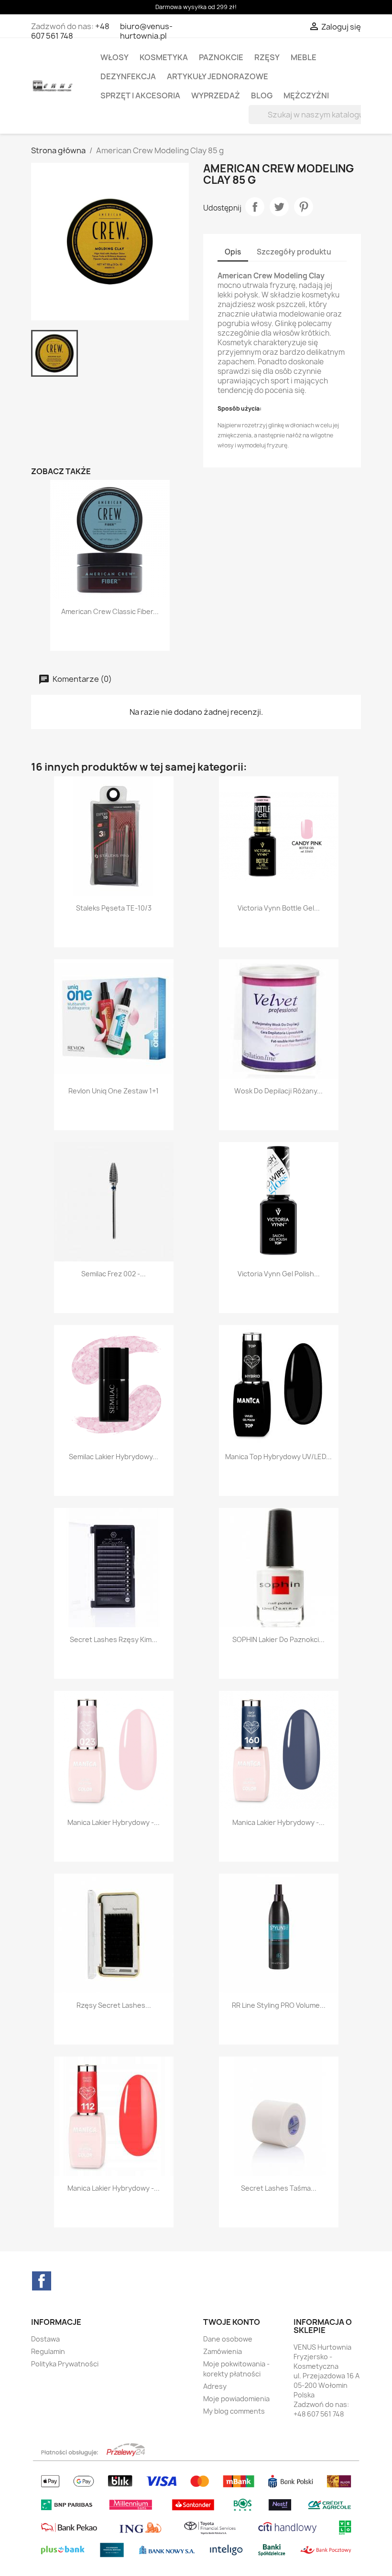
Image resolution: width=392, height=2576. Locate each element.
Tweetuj (279, 207)
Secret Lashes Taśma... (279, 2188)
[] (350, 121)
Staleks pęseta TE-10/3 (114, 908)
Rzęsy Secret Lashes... (114, 2005)
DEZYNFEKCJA (128, 76)
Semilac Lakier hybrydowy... (114, 1457)
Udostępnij (255, 207)
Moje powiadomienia (236, 2399)
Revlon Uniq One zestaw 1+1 (114, 1091)
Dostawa (45, 2339)
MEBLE (304, 57)
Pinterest (304, 207)
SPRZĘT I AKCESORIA (140, 95)
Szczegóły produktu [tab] (294, 252)
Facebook (42, 2281)
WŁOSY (114, 57)
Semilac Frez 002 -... (114, 1274)
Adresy (215, 2386)
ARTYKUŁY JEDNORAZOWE (218, 76)
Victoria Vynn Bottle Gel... (279, 908)
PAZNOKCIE (221, 57)
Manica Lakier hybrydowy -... (114, 1822)
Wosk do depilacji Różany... (278, 1091)
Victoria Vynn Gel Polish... (279, 1274)
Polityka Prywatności (65, 2364)
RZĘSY (267, 57)
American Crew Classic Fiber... (110, 611)
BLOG (262, 95)
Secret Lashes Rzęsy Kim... (114, 1639)
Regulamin (48, 2351)
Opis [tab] (233, 252)
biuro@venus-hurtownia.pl (146, 31)
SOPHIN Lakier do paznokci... (278, 1639)
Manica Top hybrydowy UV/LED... (278, 1457)
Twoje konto (232, 2322)
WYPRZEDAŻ (216, 95)
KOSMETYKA (164, 57)
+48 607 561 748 (70, 31)
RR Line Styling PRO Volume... (279, 2005)
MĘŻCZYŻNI (306, 95)
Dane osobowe (228, 2339)
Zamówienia (223, 2351)
